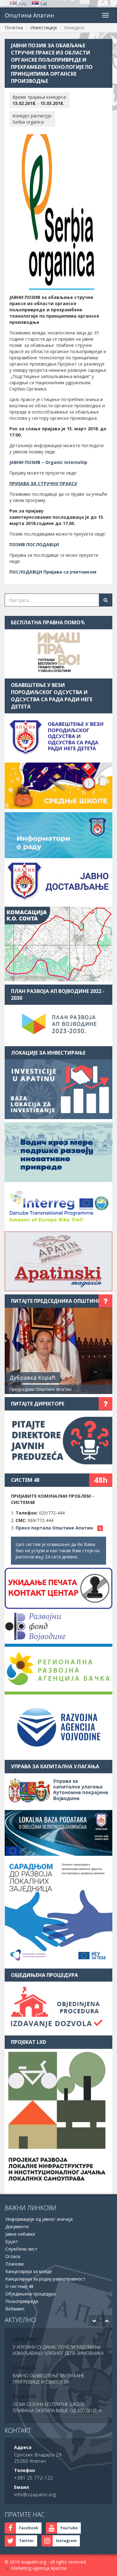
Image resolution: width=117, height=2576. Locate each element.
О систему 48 (19, 2286)
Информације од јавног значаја (39, 2219)
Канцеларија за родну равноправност (45, 2279)
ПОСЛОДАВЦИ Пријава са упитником (53, 572)
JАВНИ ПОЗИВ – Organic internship (48, 462)
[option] (58, 2347)
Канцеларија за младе (29, 2271)
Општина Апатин (29, 15)
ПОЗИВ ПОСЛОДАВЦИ (34, 544)
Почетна (14, 28)
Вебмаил (15, 2309)
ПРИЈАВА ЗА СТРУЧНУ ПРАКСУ (43, 483)
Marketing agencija (30, 2568)
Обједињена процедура (30, 2294)
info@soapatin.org (35, 2495)
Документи (17, 2226)
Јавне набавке (20, 2234)
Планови (15, 2264)
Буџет (12, 2241)
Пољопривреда (22, 2301)
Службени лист (21, 2249)
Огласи (13, 2256)
